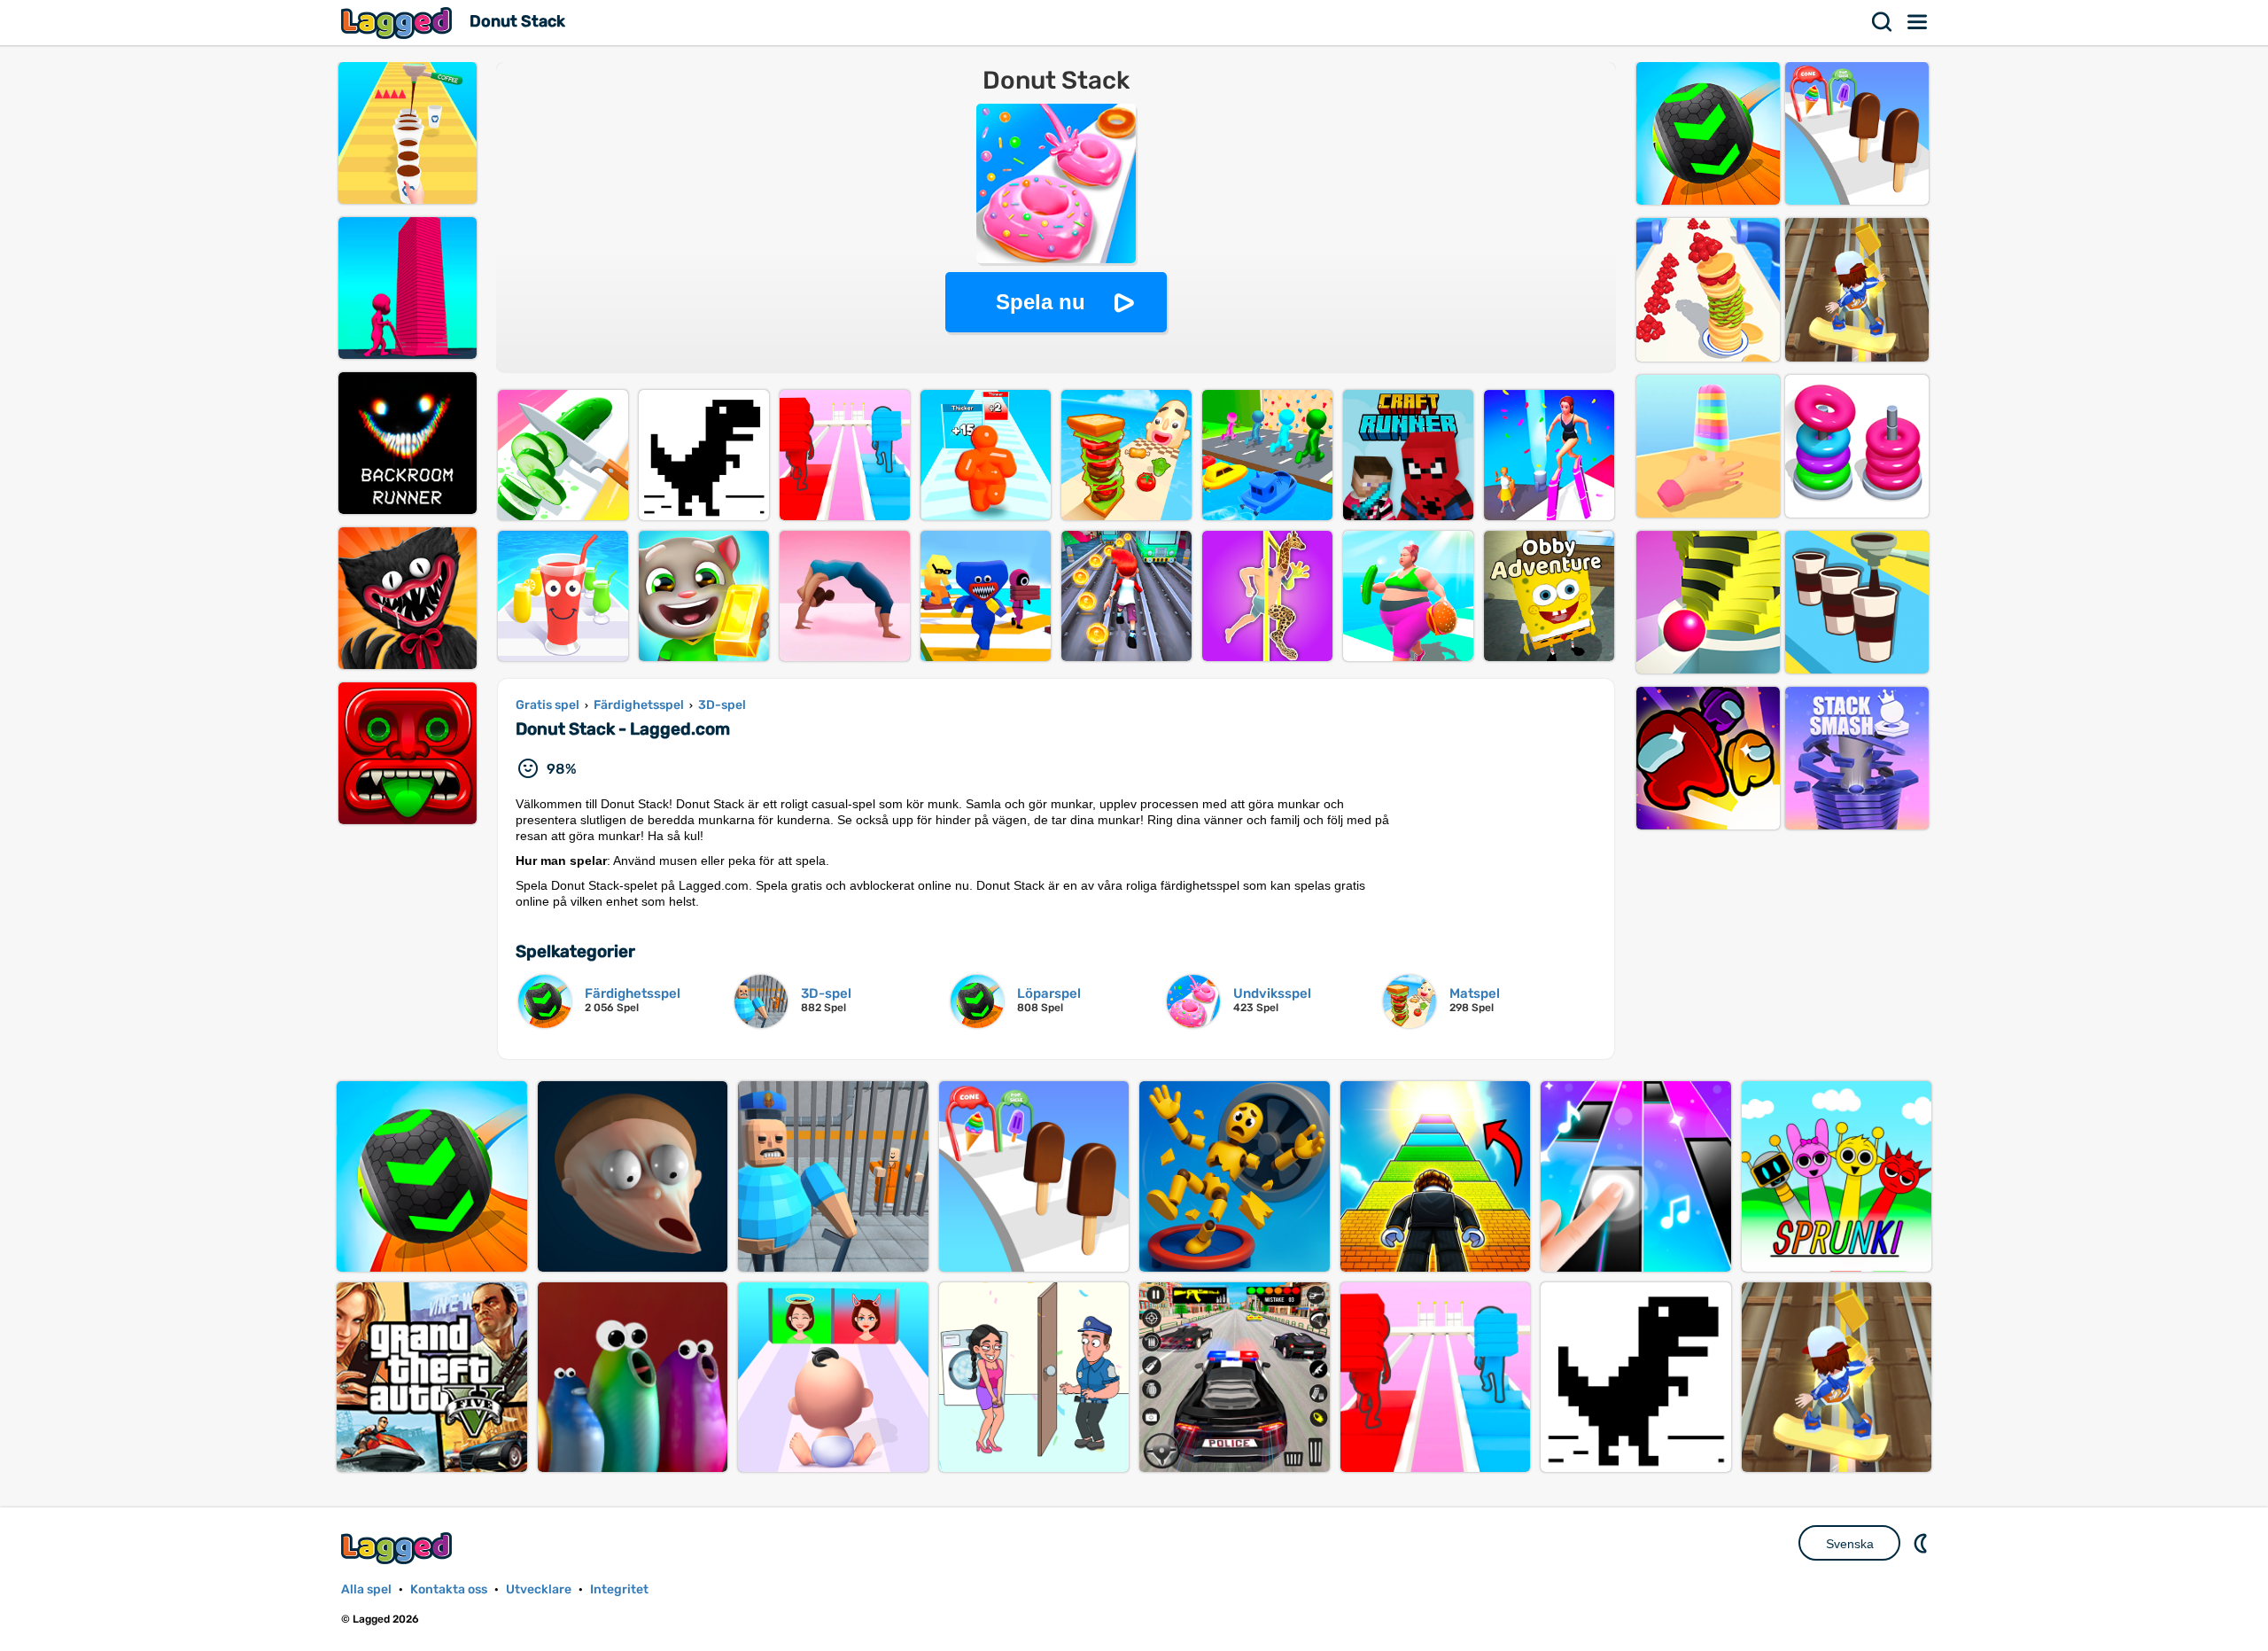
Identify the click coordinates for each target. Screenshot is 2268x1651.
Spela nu (1041, 302)
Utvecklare (539, 1589)
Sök (1883, 22)
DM (1922, 1543)
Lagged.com (399, 1548)
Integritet (619, 1589)
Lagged (399, 23)
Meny (1918, 22)
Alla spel (366, 1589)
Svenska (1850, 1544)
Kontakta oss (449, 1589)
